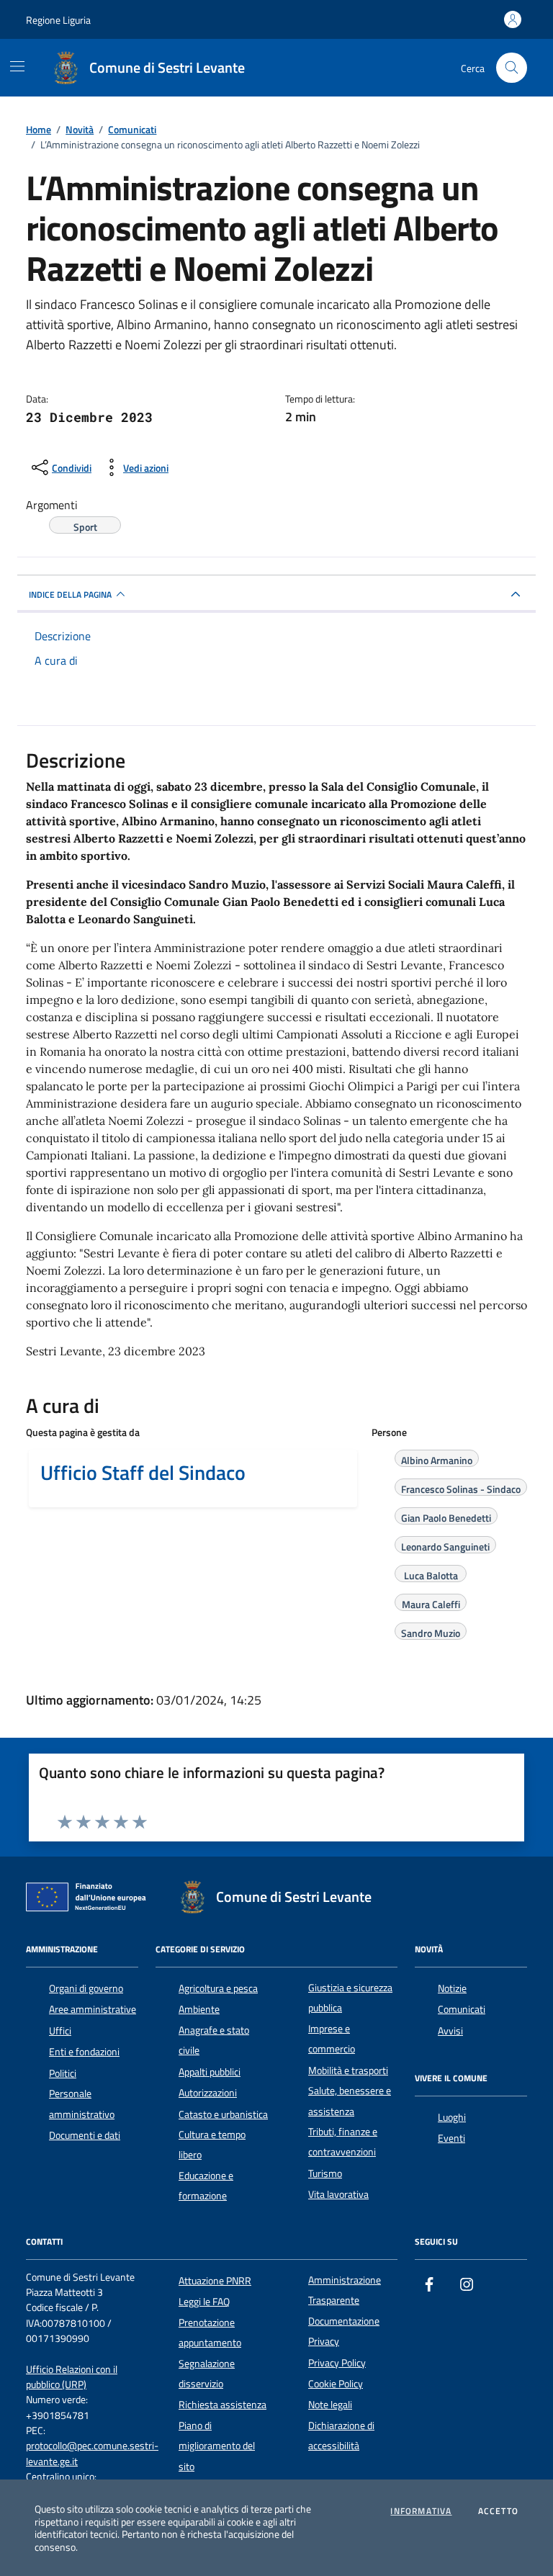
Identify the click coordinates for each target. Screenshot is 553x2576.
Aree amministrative (93, 2009)
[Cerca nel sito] (512, 68)
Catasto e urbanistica (223, 2114)
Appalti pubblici (210, 2072)
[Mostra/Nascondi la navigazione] (17, 66)
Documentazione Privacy (344, 2331)
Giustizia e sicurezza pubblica (350, 1998)
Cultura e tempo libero (212, 2145)
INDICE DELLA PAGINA (70, 594)
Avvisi (450, 2031)
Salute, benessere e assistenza (350, 2101)
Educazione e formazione (206, 2186)
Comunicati (462, 2009)
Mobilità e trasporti (348, 2070)
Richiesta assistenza (222, 2405)
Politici (63, 2073)
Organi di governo (86, 1988)
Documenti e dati (85, 2135)
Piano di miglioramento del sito (217, 2446)
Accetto (498, 2511)
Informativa (421, 2511)
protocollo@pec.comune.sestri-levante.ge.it (92, 2454)
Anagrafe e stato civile (214, 2040)
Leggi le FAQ (204, 2302)
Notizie (452, 1988)
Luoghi (452, 2117)
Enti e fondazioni (84, 2052)
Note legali (330, 2405)
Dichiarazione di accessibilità (341, 2436)
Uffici (60, 2031)
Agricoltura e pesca (218, 1988)
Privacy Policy (337, 2363)
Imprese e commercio (332, 2039)
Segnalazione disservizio (207, 2374)
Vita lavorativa (338, 2194)
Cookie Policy (336, 2384)
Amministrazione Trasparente (345, 2290)
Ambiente (199, 2009)
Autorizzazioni (208, 2093)
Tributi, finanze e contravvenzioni (343, 2142)
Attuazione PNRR (215, 2281)
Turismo (325, 2173)
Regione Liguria (58, 20)
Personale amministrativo (82, 2104)
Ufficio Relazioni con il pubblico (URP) (72, 2377)
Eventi (451, 2138)
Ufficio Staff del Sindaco (143, 1473)
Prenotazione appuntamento (210, 2333)
